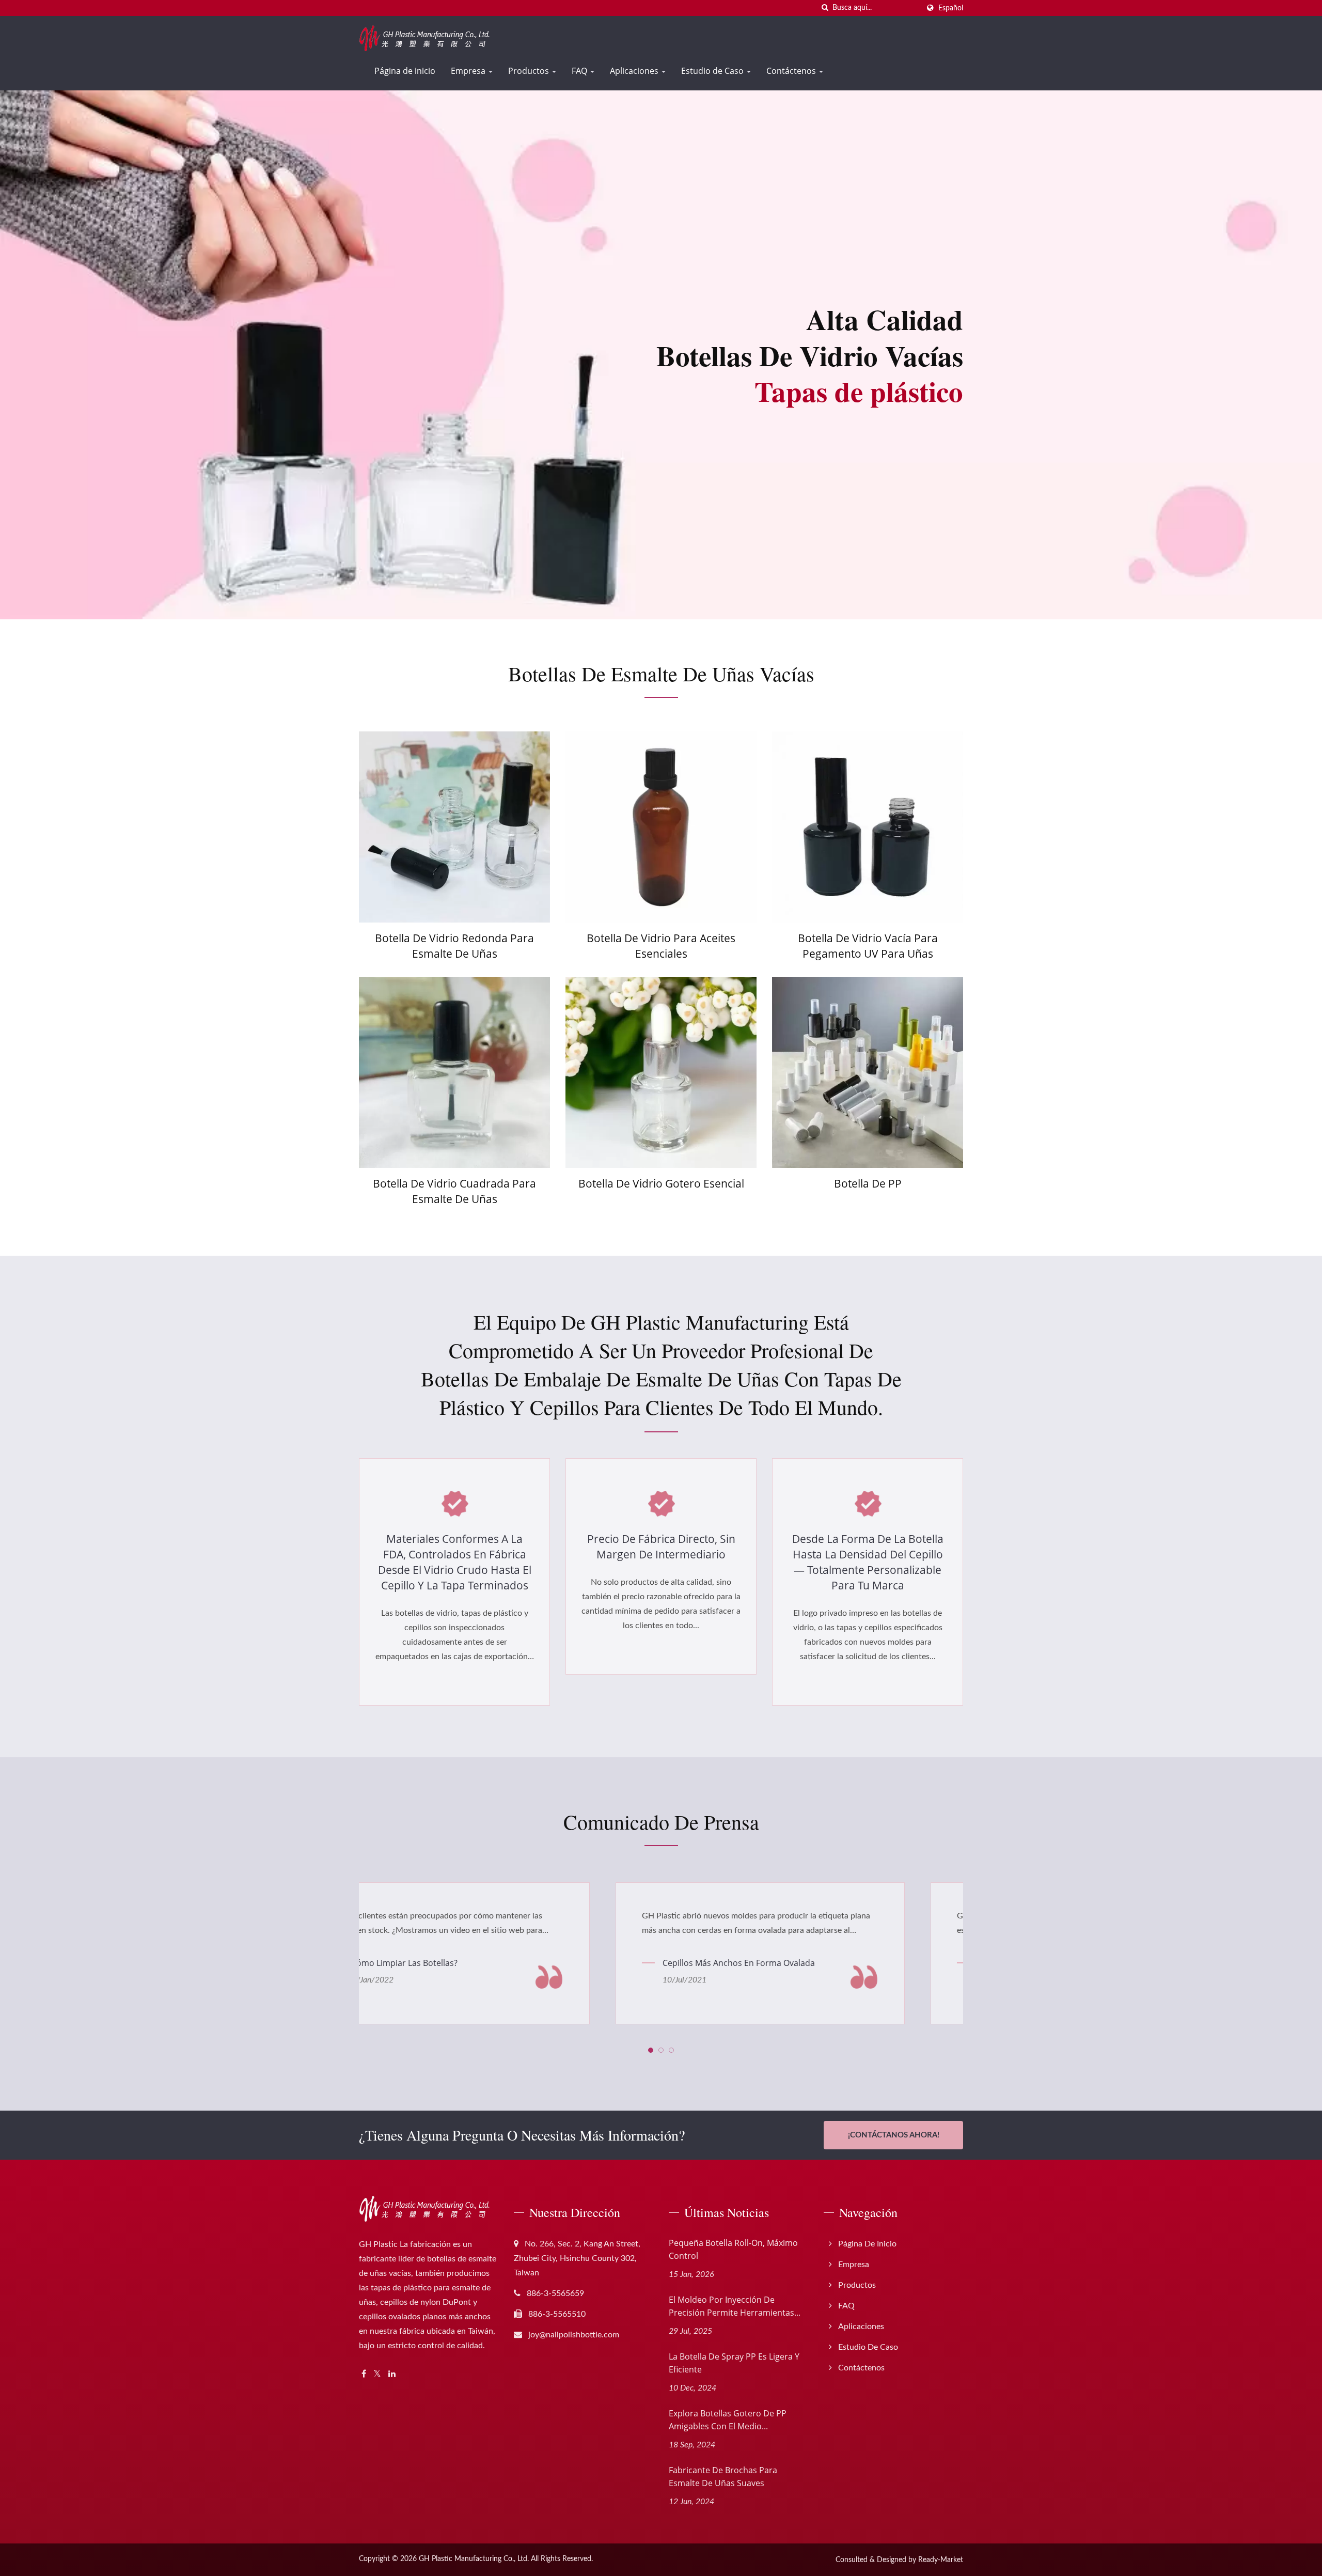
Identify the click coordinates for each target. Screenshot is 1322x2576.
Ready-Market (941, 2560)
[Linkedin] (392, 2374)
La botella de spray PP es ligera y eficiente (734, 2363)
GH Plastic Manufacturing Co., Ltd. (474, 2559)
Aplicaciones (635, 71)
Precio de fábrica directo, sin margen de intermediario (661, 1547)
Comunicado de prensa (661, 1822)
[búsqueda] (825, 8)
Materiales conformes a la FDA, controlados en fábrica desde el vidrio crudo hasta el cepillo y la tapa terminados (455, 1562)
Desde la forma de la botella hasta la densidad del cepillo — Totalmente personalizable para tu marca (868, 1562)
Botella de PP (868, 1183)
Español (951, 8)
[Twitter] (377, 2374)
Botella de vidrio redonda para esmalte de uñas (454, 946)
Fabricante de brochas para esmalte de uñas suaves (723, 2477)
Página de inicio (405, 71)
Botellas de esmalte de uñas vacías (661, 674)
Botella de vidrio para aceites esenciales (661, 946)
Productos (530, 71)
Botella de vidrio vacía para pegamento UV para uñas (868, 946)
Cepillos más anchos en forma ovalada (469, 1963)
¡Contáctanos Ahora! (894, 2135)
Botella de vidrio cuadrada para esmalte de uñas (454, 1191)
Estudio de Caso (713, 71)
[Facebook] (364, 2374)
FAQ (580, 71)
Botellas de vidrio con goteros (768, 1963)
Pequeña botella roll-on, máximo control (733, 2249)
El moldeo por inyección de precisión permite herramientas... (735, 2306)
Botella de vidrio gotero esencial (661, 1183)
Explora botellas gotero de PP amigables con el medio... (728, 2420)
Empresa (469, 71)
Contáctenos (792, 71)
